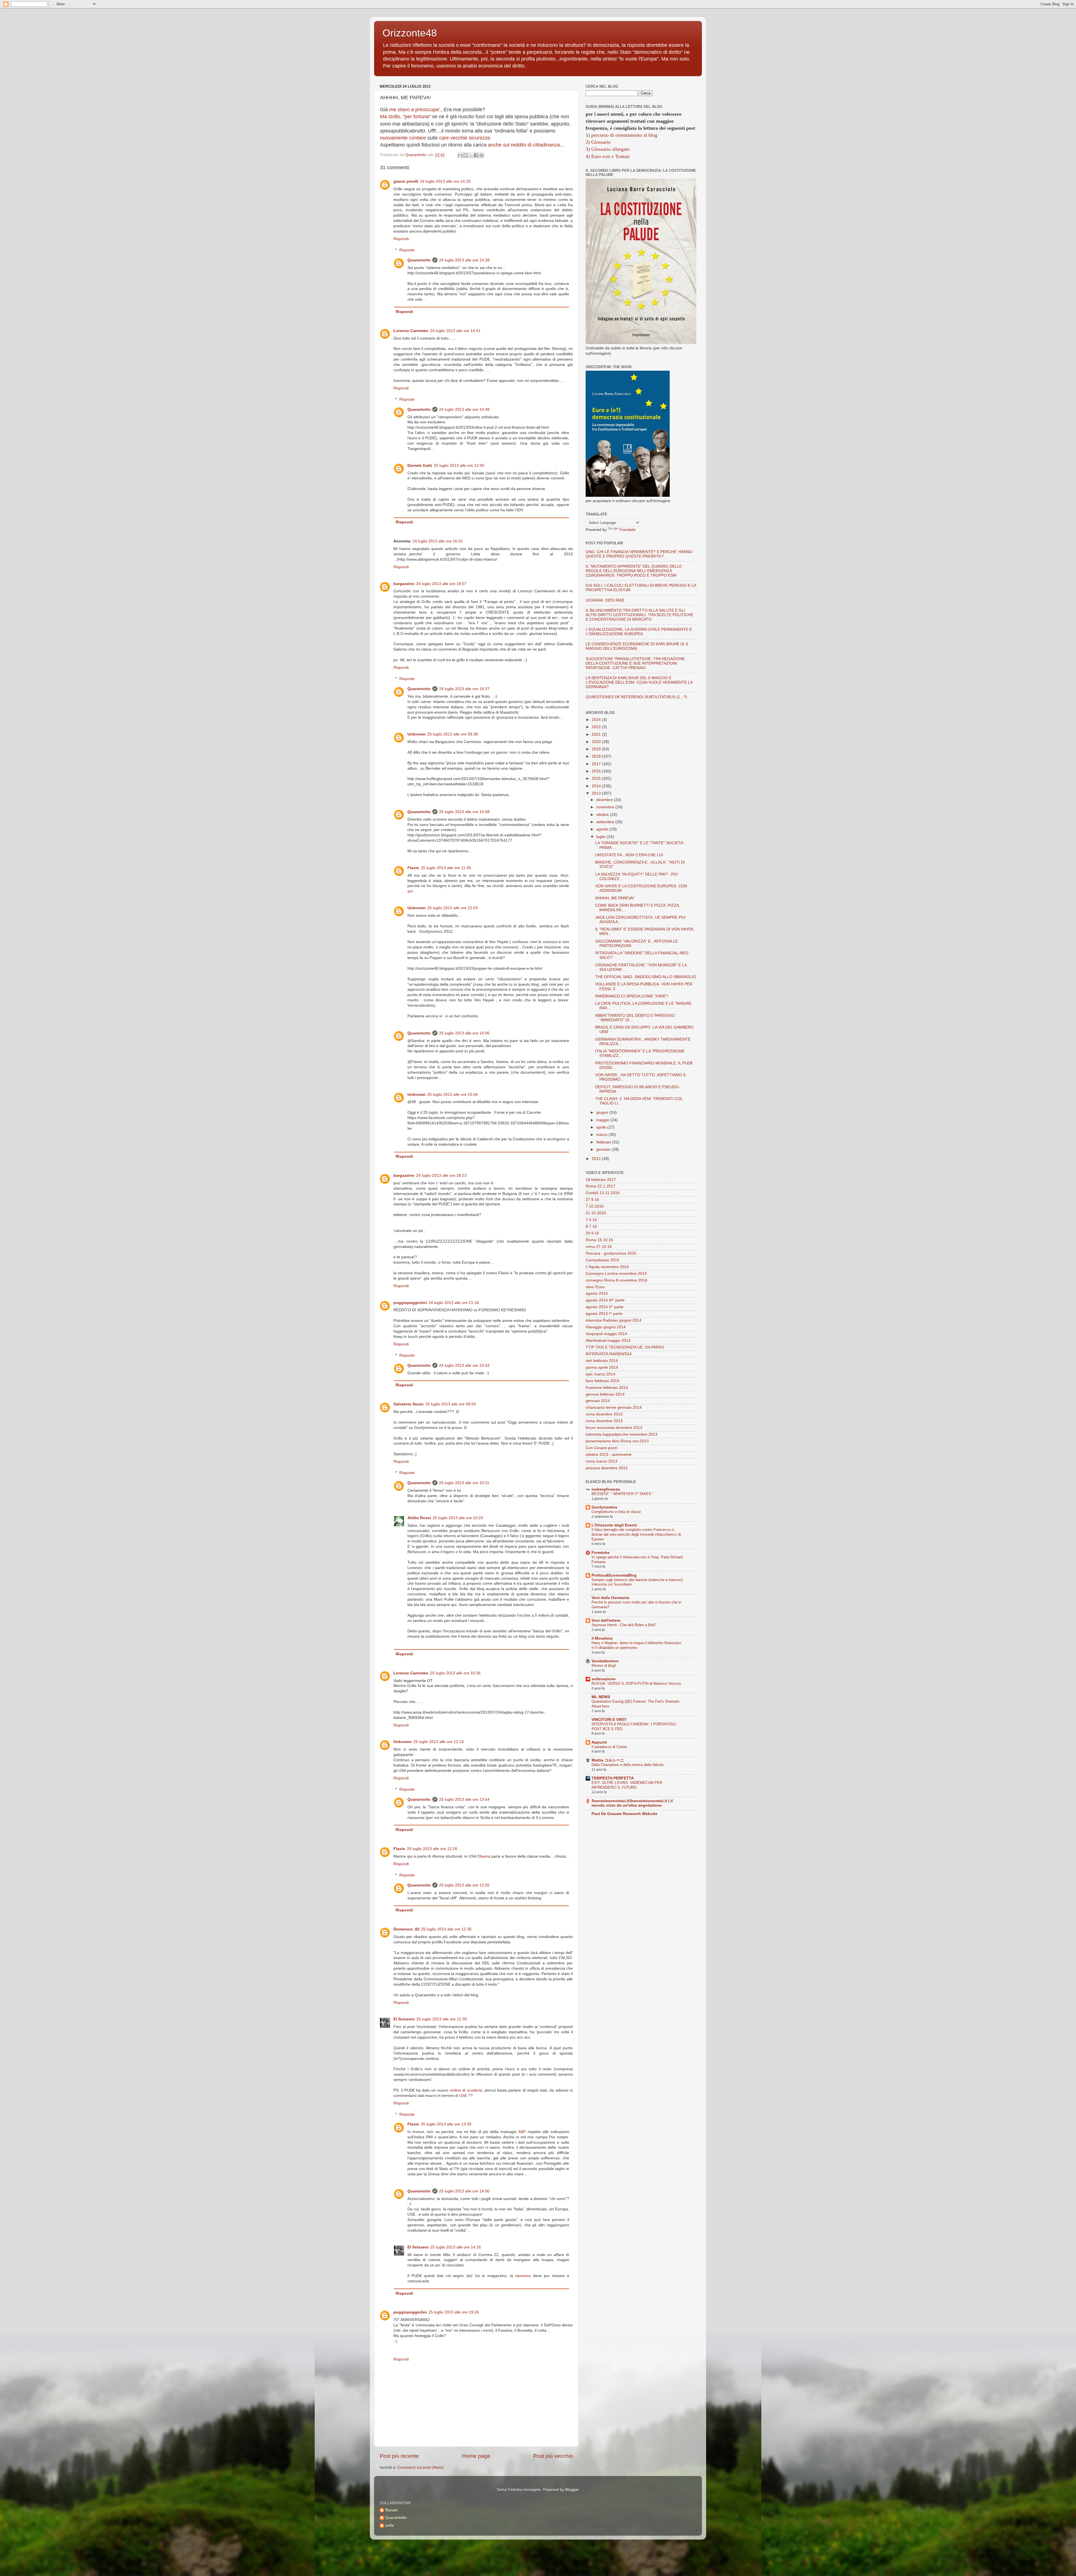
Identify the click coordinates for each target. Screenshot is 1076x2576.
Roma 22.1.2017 (600, 1186)
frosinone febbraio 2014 (607, 1388)
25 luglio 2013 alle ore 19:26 (454, 2312)
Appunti (599, 1742)
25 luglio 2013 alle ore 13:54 (464, 1799)
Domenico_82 (406, 1929)
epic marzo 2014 (600, 1374)
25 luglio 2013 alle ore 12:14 (439, 1742)
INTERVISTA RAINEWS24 (609, 1354)
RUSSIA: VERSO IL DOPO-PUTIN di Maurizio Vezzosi (636, 1683)
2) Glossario (598, 142)
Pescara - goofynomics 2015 (611, 1253)
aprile (602, 1127)
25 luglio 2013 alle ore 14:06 (464, 1033)
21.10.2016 (596, 1213)
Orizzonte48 (410, 33)
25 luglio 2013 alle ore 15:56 (453, 1095)
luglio (601, 837)
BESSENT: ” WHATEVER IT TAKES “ (622, 1494)
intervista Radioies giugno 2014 (614, 1320)
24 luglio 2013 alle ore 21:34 (454, 1303)
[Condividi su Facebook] (476, 155)
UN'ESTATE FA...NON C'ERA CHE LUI (629, 855)
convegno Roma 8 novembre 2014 (616, 1280)
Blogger (572, 2490)
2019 (597, 749)
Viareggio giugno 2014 (606, 1327)
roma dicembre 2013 (604, 1414)
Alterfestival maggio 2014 (608, 1341)
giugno (603, 1112)
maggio (603, 1120)
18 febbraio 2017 (601, 1180)
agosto (603, 829)
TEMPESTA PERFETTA (613, 1778)
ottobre (603, 815)
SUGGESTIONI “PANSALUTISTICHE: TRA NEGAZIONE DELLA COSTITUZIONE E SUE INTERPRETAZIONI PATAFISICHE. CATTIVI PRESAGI (635, 663)
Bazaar (392, 2510)
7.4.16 (591, 1220)
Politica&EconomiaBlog (614, 1575)
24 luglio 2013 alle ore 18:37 (464, 689)
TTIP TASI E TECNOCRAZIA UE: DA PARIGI (625, 1347)
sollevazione (604, 1679)
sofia (389, 2525)
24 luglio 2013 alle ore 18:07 (441, 584)
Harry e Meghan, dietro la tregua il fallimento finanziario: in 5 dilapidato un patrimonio (637, 1645)
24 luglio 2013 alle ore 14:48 (464, 409)
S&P (522, 2132)
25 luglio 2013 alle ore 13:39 (446, 2124)
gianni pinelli (406, 181)
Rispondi (401, 239)
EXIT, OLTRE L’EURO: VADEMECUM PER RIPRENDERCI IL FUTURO (627, 1785)
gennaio (604, 1149)
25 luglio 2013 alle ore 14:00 (464, 2191)
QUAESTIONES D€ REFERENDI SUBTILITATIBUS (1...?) (636, 697)
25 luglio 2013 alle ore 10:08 (464, 812)
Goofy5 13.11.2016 (603, 1193)
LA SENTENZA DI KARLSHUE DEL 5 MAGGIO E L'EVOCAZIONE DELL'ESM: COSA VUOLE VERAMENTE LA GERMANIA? (639, 682)
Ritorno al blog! (604, 1666)
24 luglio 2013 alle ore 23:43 (464, 1365)
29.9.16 (592, 1233)
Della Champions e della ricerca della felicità (627, 1765)
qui (410, 891)
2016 (597, 771)
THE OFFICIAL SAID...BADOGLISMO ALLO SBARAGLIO (646, 977)
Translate (627, 530)
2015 (597, 778)
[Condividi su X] (471, 155)
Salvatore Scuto (409, 1404)
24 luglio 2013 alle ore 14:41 (455, 331)
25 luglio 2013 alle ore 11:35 (446, 868)
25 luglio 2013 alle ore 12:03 (453, 908)
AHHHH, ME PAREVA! (615, 898)
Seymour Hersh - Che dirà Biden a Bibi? (624, 1625)
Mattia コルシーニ (608, 1760)
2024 (597, 720)
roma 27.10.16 (599, 1247)
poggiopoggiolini (410, 1303)
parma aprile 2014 (602, 1367)
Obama (484, 1856)
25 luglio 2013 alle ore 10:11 (464, 1483)
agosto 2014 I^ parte (604, 1314)
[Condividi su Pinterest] (481, 155)
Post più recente (399, 2456)
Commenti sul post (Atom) (420, 2467)
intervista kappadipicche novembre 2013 (622, 1434)
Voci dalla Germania (610, 1598)
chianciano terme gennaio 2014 (614, 1407)
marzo (602, 1135)
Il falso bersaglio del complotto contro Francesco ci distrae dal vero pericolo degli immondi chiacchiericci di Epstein (636, 1534)
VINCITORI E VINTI (609, 1720)
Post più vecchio (553, 2456)
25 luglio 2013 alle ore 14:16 (456, 2247)
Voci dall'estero (606, 1620)
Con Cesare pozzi (601, 1448)
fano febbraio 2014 (602, 1381)
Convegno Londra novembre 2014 (616, 1274)
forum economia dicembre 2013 (614, 1428)
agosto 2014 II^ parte (605, 1307)
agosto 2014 (597, 1293)
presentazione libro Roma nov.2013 (617, 1441)
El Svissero (404, 2019)
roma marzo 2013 (601, 1461)
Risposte (407, 250)
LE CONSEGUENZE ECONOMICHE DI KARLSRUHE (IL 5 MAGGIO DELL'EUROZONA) (637, 646)
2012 (597, 1159)
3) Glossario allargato (608, 149)
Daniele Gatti (420, 466)
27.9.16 (592, 1200)
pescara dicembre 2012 (607, 1468)
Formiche (600, 1553)
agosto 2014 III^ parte (605, 1300)
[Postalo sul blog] (465, 155)
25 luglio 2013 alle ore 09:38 (453, 734)
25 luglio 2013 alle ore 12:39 (442, 2019)
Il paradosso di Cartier (609, 1747)
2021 (597, 734)
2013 (597, 793)
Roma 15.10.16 (599, 1240)
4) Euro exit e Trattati (608, 156)
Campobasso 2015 (602, 1260)
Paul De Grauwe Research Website (624, 1814)
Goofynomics (604, 1507)
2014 (597, 786)
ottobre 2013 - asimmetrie (609, 1455)
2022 (597, 727)
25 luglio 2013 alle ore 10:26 (455, 1673)
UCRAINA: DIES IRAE (605, 600)
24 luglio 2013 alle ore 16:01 (438, 541)
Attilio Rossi (419, 1518)
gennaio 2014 (598, 1401)
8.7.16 (591, 1226)
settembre (606, 822)
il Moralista (602, 1638)
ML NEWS (601, 1697)
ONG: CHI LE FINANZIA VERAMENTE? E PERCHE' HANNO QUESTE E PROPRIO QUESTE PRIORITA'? (639, 554)
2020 (597, 742)
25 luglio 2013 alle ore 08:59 (451, 1404)
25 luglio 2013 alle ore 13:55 (464, 1885)
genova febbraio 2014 (605, 1394)
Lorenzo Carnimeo (411, 331)
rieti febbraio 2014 (602, 1361)
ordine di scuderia (466, 2090)
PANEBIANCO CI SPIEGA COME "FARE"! (632, 996)
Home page (476, 2456)
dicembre (605, 800)
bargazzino (404, 584)
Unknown (417, 734)
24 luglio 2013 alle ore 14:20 (445, 181)
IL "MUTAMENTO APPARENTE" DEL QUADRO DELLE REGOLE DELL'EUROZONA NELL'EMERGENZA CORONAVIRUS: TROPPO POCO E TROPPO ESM (634, 571)
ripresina (523, 2276)
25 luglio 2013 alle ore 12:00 (459, 466)
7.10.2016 (595, 1206)
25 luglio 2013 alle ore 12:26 (432, 1849)
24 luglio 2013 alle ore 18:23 (441, 1176)
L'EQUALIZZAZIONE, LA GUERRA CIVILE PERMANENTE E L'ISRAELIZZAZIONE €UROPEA (639, 632)
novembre (606, 807)
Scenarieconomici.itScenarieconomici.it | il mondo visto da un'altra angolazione (632, 1803)
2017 (597, 764)
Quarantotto (419, 260)
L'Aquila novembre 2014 (607, 1267)
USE (463, 2096)
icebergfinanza (606, 1489)
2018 (597, 756)
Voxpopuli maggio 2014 (606, 1334)
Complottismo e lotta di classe (616, 1512)
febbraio (604, 1142)
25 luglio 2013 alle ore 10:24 (458, 1518)
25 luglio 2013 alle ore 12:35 (446, 1929)
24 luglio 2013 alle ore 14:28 (464, 260)
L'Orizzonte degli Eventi (614, 1525)
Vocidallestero (605, 1661)
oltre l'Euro (595, 1287)
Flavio (413, 868)
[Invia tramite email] (460, 155)
